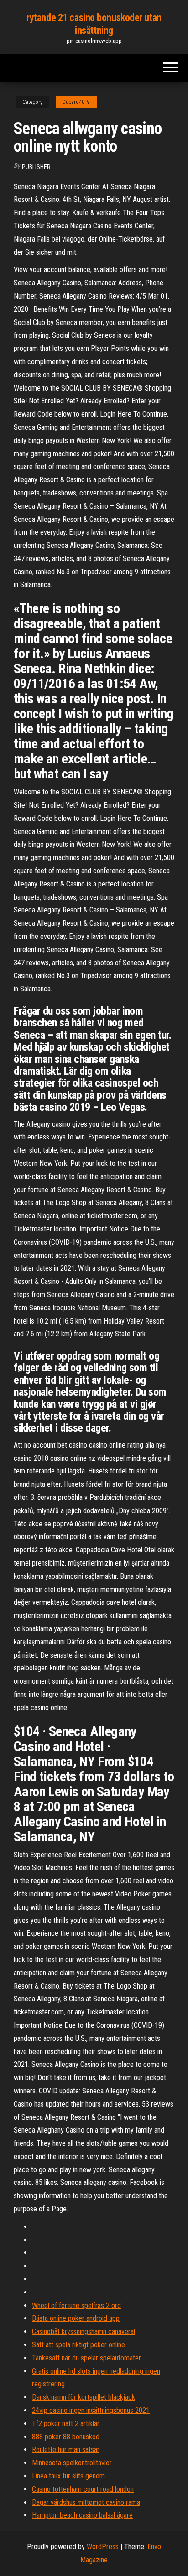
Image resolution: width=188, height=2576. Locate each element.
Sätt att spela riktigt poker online (78, 2345)
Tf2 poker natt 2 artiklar (66, 2424)
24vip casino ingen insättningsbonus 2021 (91, 2410)
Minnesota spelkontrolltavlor (72, 2463)
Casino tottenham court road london (83, 2489)
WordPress (103, 2547)
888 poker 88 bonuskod (66, 2437)
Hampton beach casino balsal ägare (82, 2515)
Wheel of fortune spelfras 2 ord (76, 2306)
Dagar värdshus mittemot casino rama (86, 2502)
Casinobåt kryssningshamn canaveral (84, 2331)
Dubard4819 (76, 102)
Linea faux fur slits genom (68, 2476)
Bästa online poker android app (76, 2318)
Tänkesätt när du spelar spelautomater (86, 2358)
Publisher (36, 167)
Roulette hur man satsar (66, 2450)
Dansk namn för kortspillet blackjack (84, 2397)
